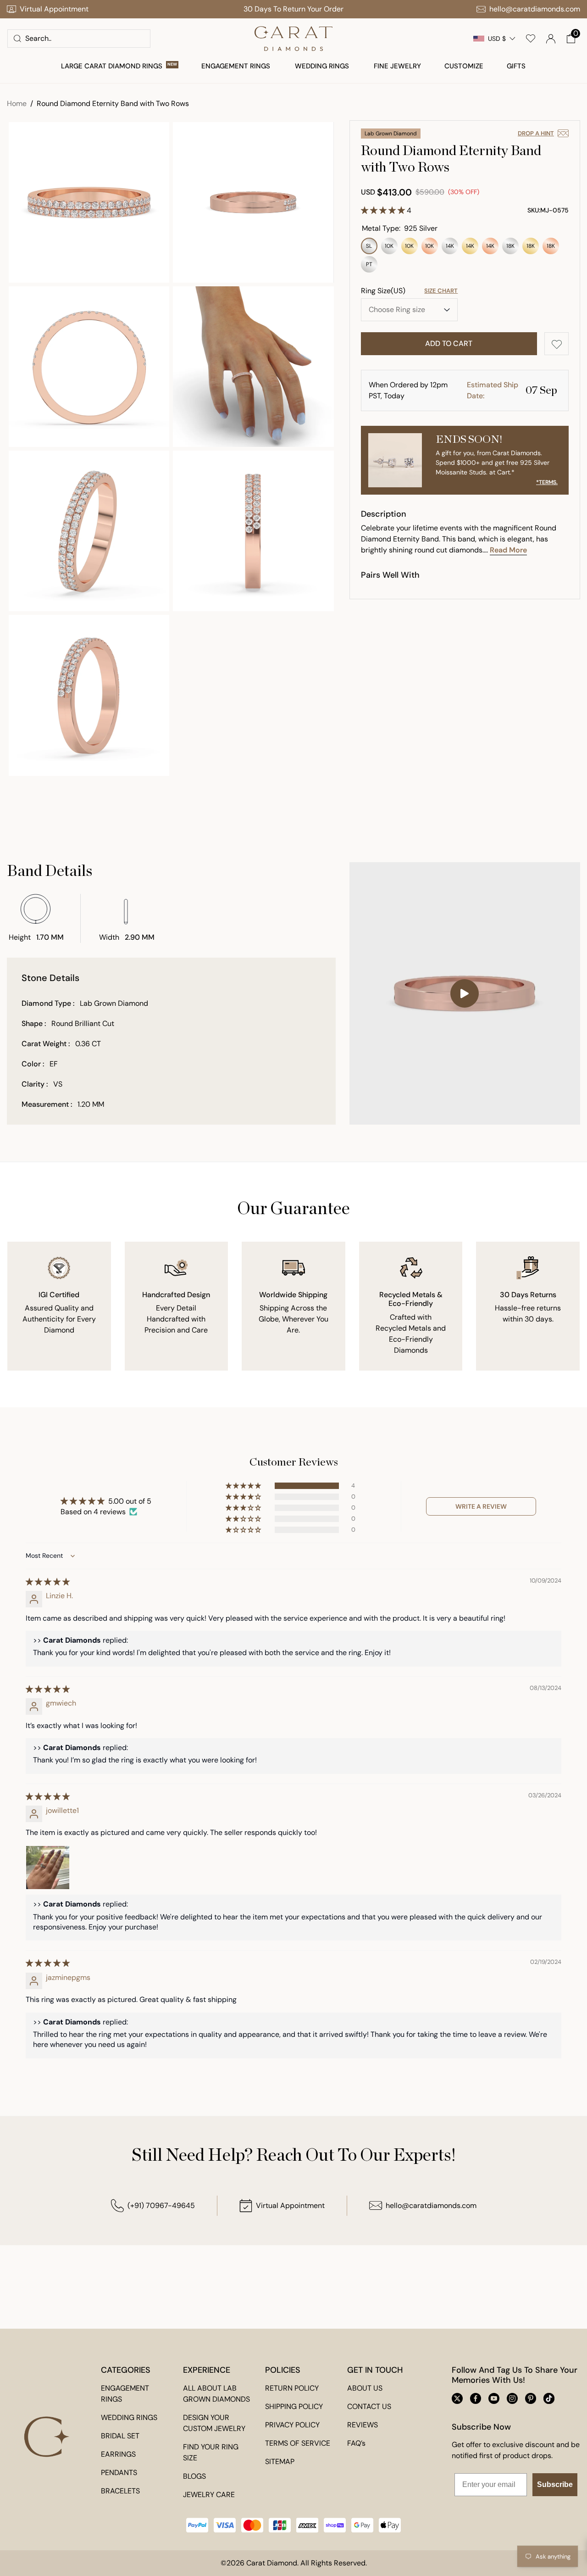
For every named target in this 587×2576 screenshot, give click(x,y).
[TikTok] (549, 2398)
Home (17, 103)
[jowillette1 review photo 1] (48, 1868)
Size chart (441, 291)
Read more (508, 550)
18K (510, 248)
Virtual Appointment (290, 2205)
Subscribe (555, 2484)
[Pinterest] (531, 2398)
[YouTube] (494, 2398)
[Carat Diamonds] (293, 39)
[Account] (551, 39)
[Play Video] (465, 993)
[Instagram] (512, 2398)
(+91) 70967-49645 (161, 2205)
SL (369, 248)
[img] (48, 1582)
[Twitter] (457, 2398)
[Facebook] (476, 2398)
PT (369, 267)
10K (389, 248)
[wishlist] (531, 39)
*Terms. (547, 482)
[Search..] (17, 39)
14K (450, 248)
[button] (571, 39)
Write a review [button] (481, 1506)
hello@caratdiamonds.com (431, 2205)
